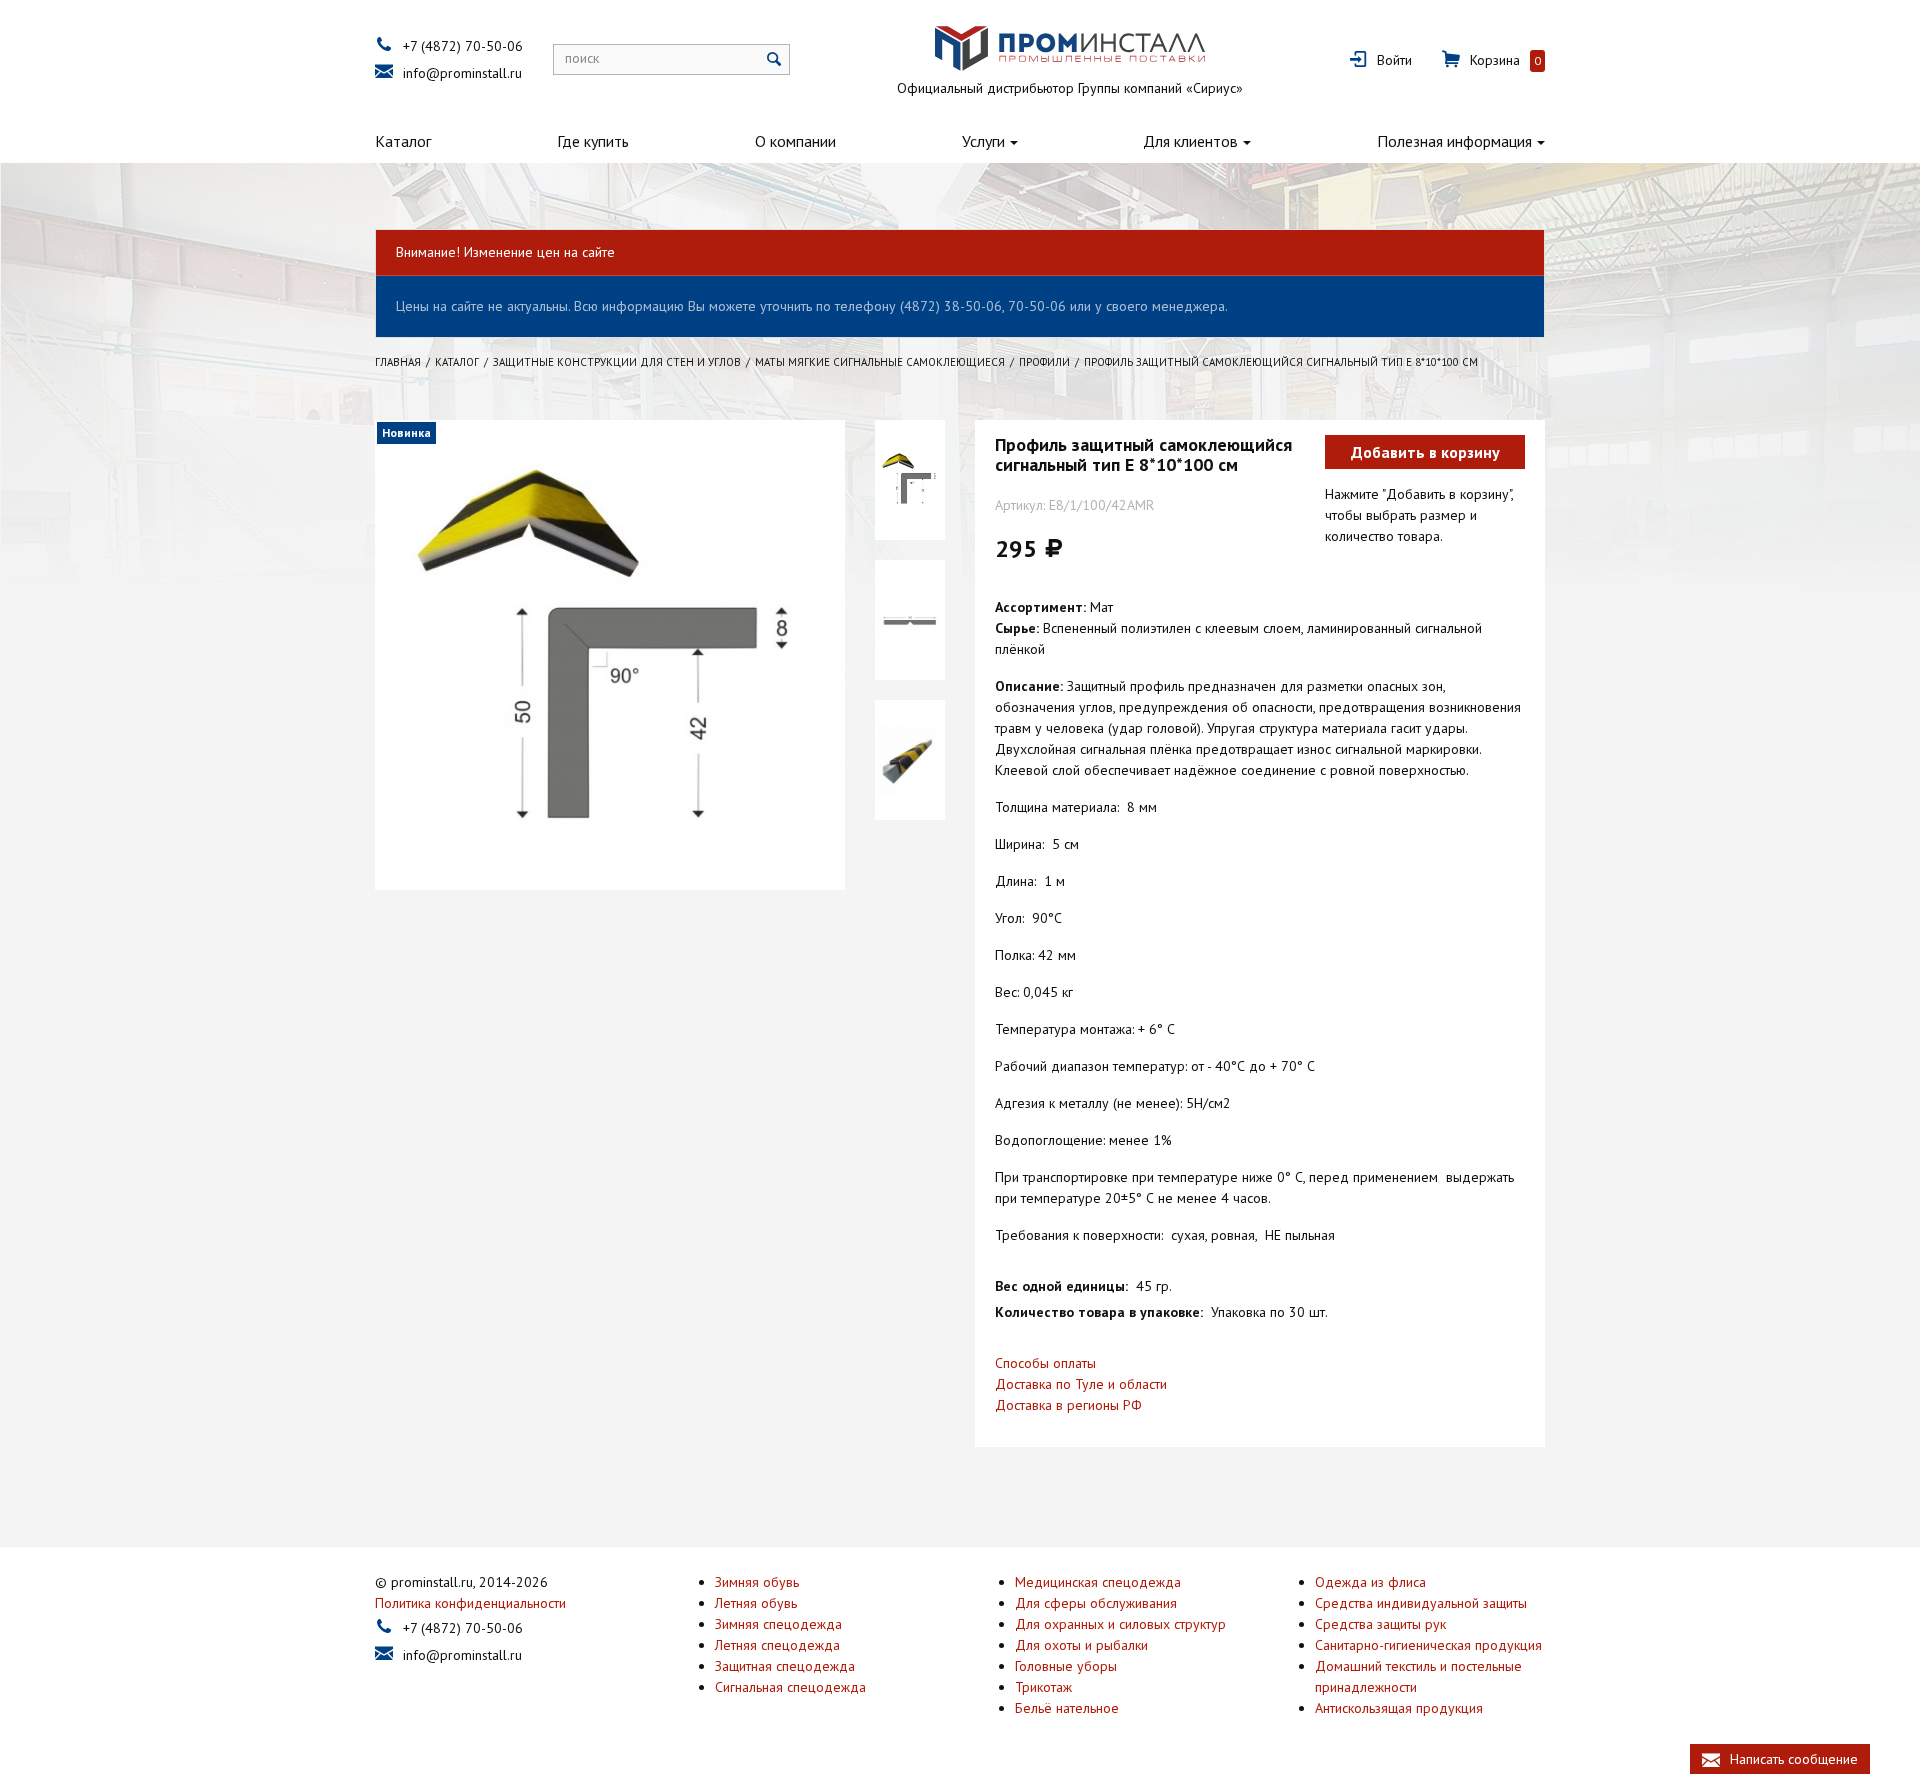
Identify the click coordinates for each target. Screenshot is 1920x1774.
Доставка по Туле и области (1081, 1384)
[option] (910, 480)
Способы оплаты (1045, 1363)
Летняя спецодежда (777, 1645)
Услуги (983, 141)
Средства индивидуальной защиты (1421, 1603)
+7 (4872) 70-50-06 (463, 46)
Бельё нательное (1067, 1708)
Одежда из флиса (1370, 1582)
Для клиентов (1190, 141)
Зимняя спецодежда (778, 1624)
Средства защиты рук (1380, 1624)
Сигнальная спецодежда (790, 1687)
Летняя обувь (756, 1603)
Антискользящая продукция (1399, 1708)
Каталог (403, 141)
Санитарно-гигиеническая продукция (1428, 1645)
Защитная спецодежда (785, 1666)
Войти (1394, 60)
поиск (582, 58)
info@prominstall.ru (462, 73)
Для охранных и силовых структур (1120, 1624)
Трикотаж (1043, 1687)
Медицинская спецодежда (1098, 1582)
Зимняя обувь (757, 1582)
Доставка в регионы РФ (1068, 1405)
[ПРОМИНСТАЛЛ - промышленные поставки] (1070, 49)
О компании (795, 141)
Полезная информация (1454, 141)
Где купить (593, 141)
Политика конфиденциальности (470, 1603)
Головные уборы (1066, 1666)
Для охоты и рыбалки (1081, 1645)
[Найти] (774, 59)
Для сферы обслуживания (1096, 1603)
